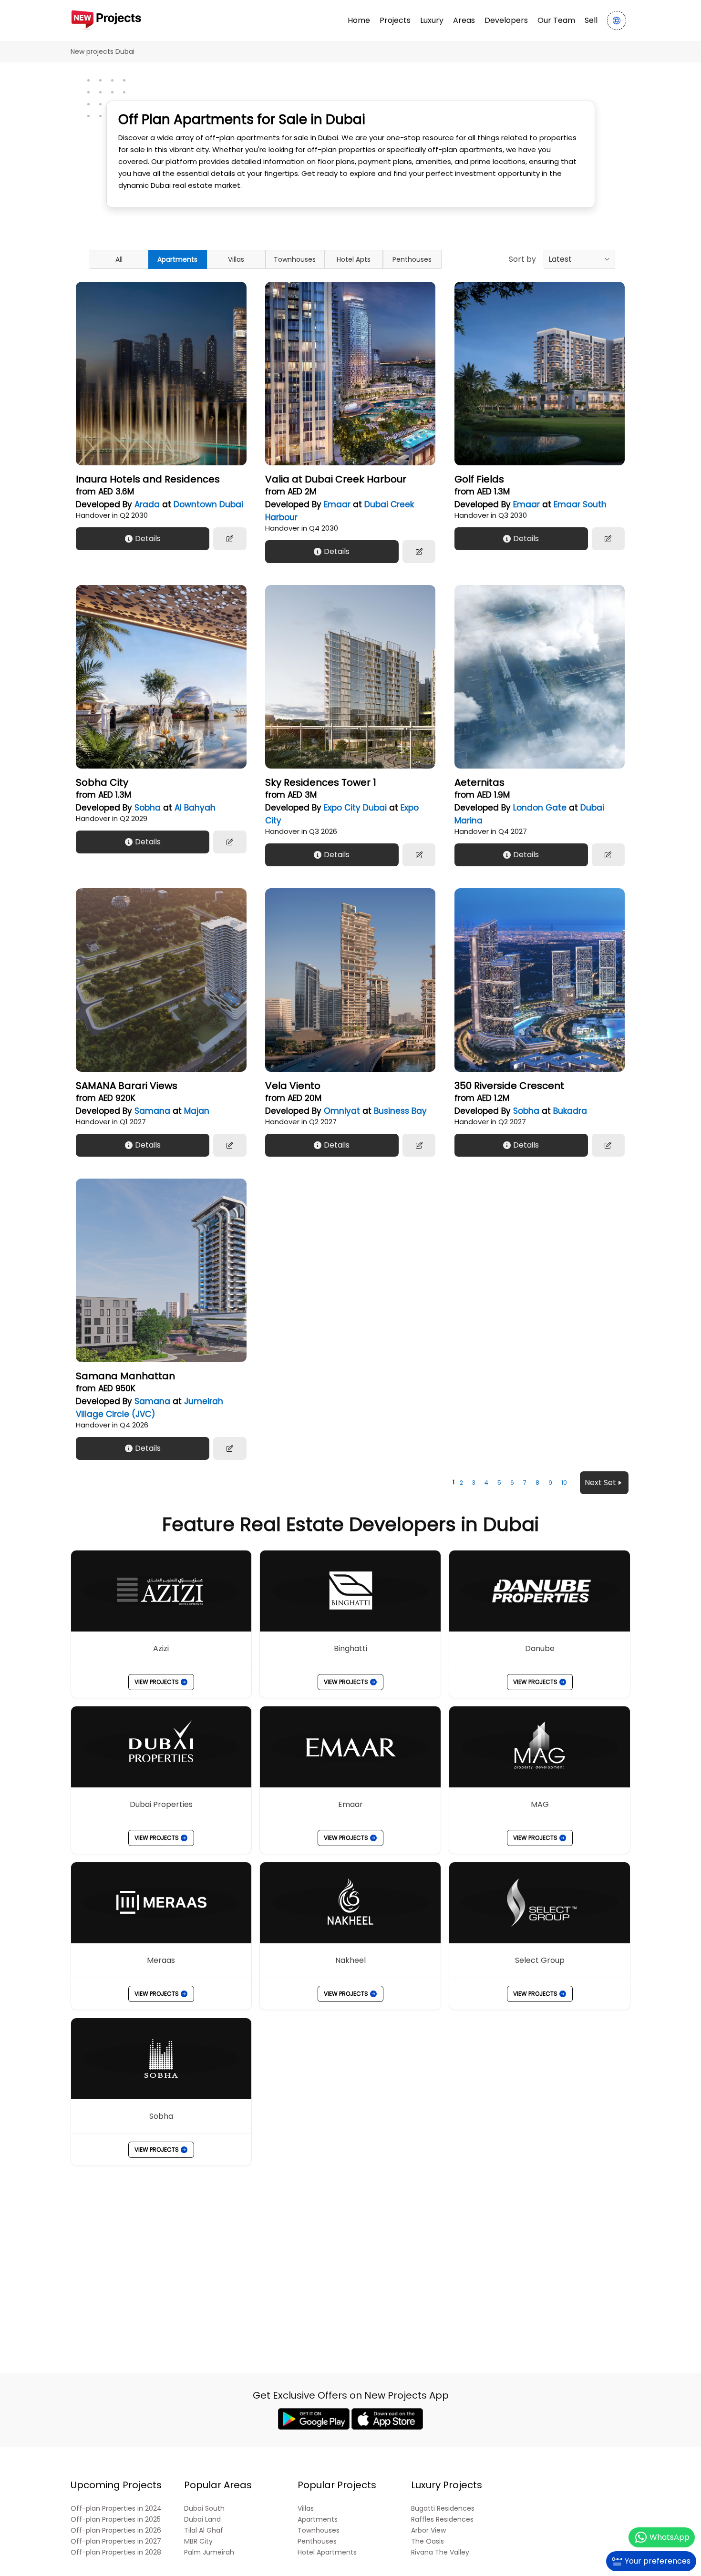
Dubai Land (202, 2520)
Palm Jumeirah (209, 2552)
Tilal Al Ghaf (204, 2530)
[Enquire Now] (230, 539)
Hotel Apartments (327, 2552)
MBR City (198, 2541)
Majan (197, 1111)
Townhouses (295, 259)
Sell (591, 20)
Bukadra (570, 1111)
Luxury (432, 20)
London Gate (540, 808)
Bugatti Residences (443, 2509)
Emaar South (580, 504)
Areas (464, 20)
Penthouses (412, 259)
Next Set (600, 1483)
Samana (152, 1111)
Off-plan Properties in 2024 (116, 2509)
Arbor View (428, 2530)
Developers (506, 20)
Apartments (177, 259)
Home (359, 20)
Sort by (522, 259)
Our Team (556, 20)
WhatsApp (670, 2537)
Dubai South (204, 2509)
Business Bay (400, 1111)
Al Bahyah (195, 808)
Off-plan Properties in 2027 (116, 2541)
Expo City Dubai (355, 808)
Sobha (148, 808)
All (119, 259)
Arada (147, 504)
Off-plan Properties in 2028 (116, 2552)
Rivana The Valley (440, 2552)
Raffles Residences (442, 2520)
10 (564, 1483)
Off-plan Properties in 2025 (116, 2520)
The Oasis (428, 2541)
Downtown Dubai (208, 504)
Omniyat (342, 1111)
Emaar (337, 504)
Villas (236, 259)
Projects (395, 20)
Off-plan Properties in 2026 (116, 2530)
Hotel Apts (354, 259)
